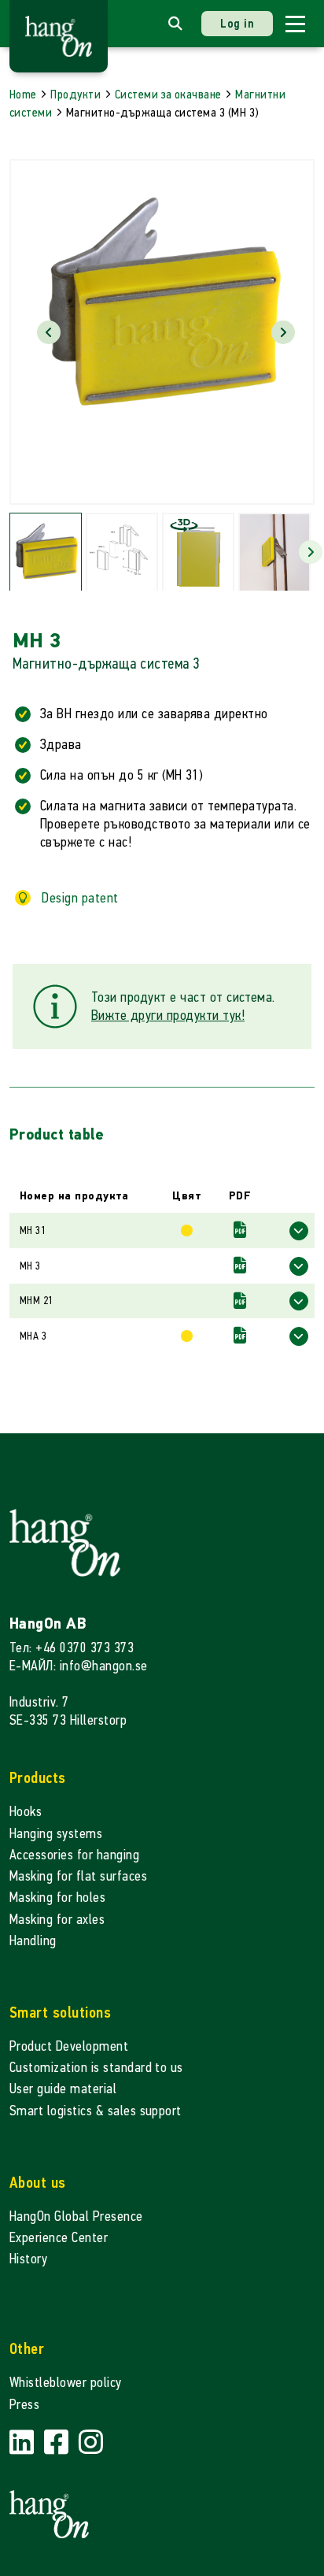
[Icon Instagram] (91, 2443)
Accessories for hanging (74, 1855)
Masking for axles (57, 1920)
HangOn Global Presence (76, 2216)
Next (283, 332)
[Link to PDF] (240, 1231)
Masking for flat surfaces (78, 1876)
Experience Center (59, 2238)
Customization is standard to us (96, 2068)
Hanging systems (56, 1834)
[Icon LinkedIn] (24, 2443)
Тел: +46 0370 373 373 (72, 1648)
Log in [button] (237, 23)
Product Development (69, 2046)
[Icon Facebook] (58, 2443)
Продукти (75, 94)
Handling (33, 1941)
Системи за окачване (168, 94)
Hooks (26, 1812)
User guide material (63, 2089)
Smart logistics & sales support (96, 2111)
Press (24, 2405)
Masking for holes (57, 1898)
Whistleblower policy (66, 2383)
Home (23, 94)
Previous (49, 332)
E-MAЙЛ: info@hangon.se (79, 1666)
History (28, 2259)
